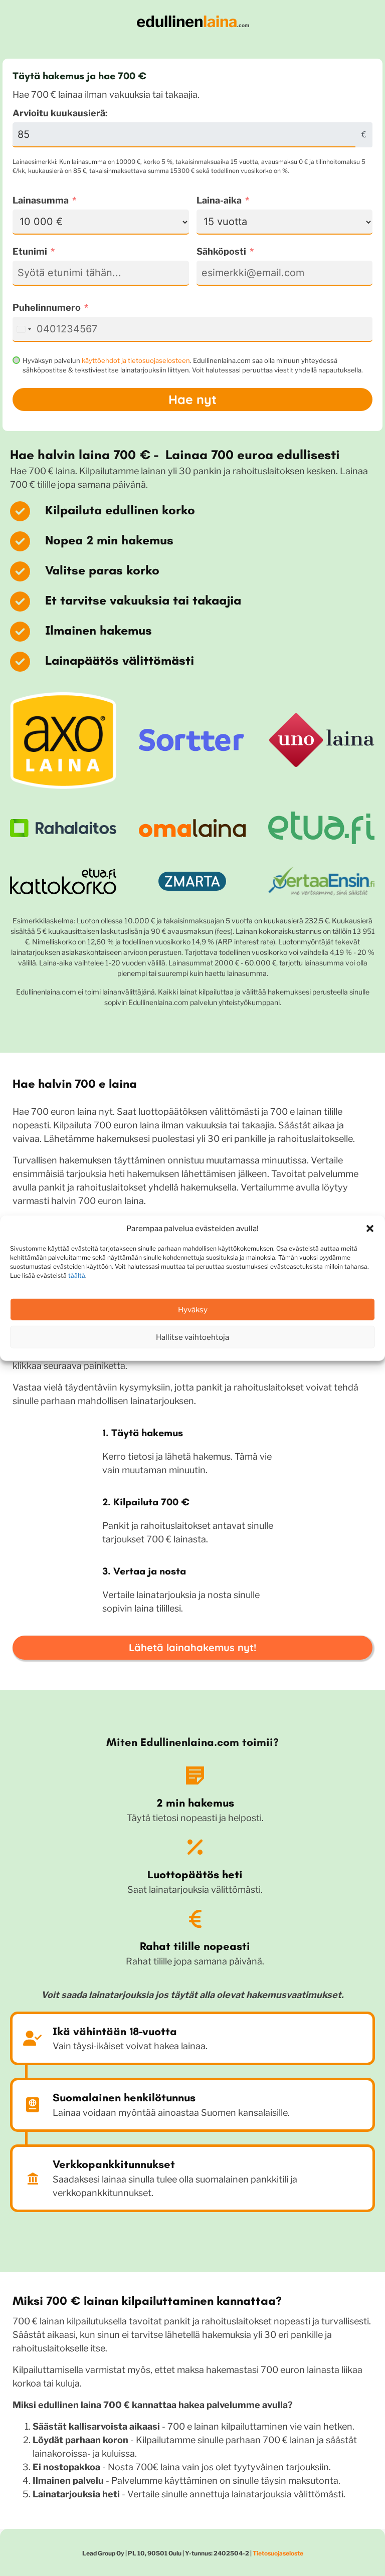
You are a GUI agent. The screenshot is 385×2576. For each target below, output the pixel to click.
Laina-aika (219, 200)
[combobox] (24, 329)
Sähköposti (221, 251)
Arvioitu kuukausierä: (60, 113)
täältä (77, 1275)
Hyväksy (193, 1309)
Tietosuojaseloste (278, 2553)
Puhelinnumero (47, 308)
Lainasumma (41, 200)
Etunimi (30, 251)
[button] (370, 1229)
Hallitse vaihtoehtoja (192, 1337)
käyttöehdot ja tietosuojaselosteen (136, 360)
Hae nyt (192, 399)
